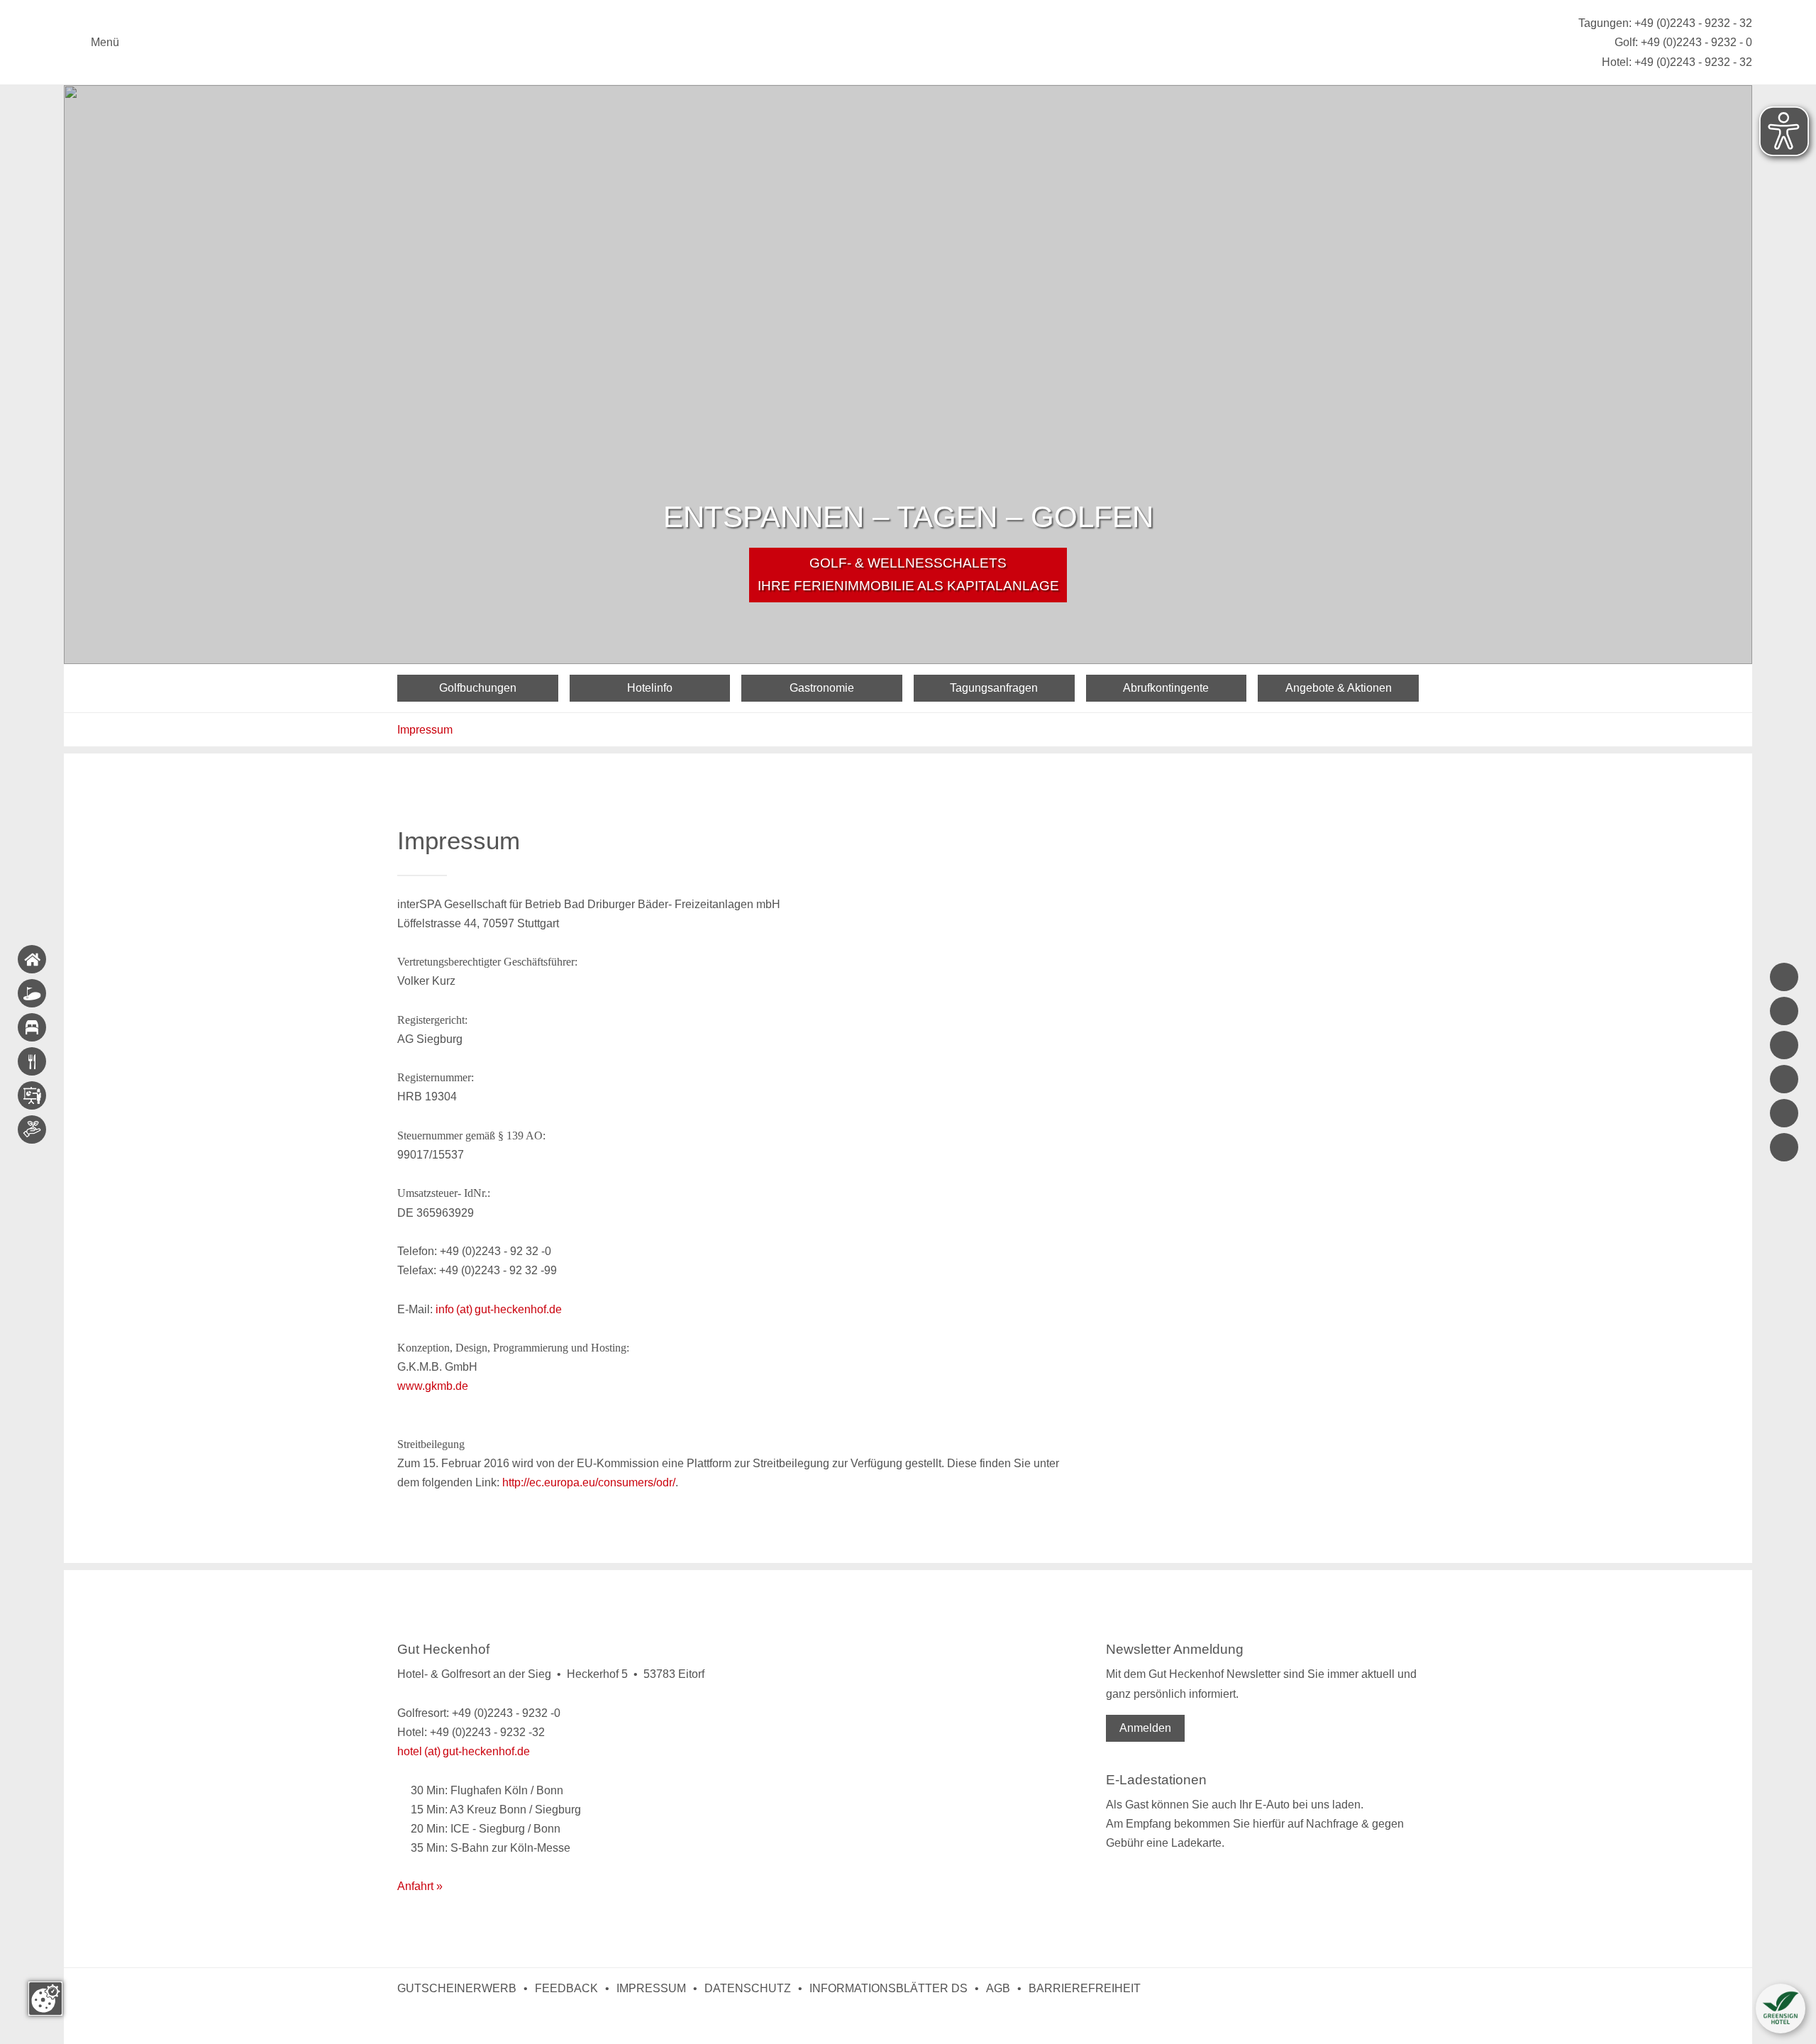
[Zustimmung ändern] (45, 1999)
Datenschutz (748, 1988)
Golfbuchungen (478, 688)
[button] (1781, 2009)
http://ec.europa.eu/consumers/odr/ (589, 1482)
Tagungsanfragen (994, 688)
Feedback (566, 1988)
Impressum (425, 730)
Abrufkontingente (1166, 688)
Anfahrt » (420, 1886)
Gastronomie (822, 688)
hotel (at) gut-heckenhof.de (464, 1751)
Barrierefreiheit (1085, 1988)
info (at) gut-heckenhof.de (499, 1309)
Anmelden (1145, 1728)
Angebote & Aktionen (1339, 688)
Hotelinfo (650, 688)
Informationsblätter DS (888, 1988)
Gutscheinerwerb (457, 1988)
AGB (998, 1988)
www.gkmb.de (433, 1386)
